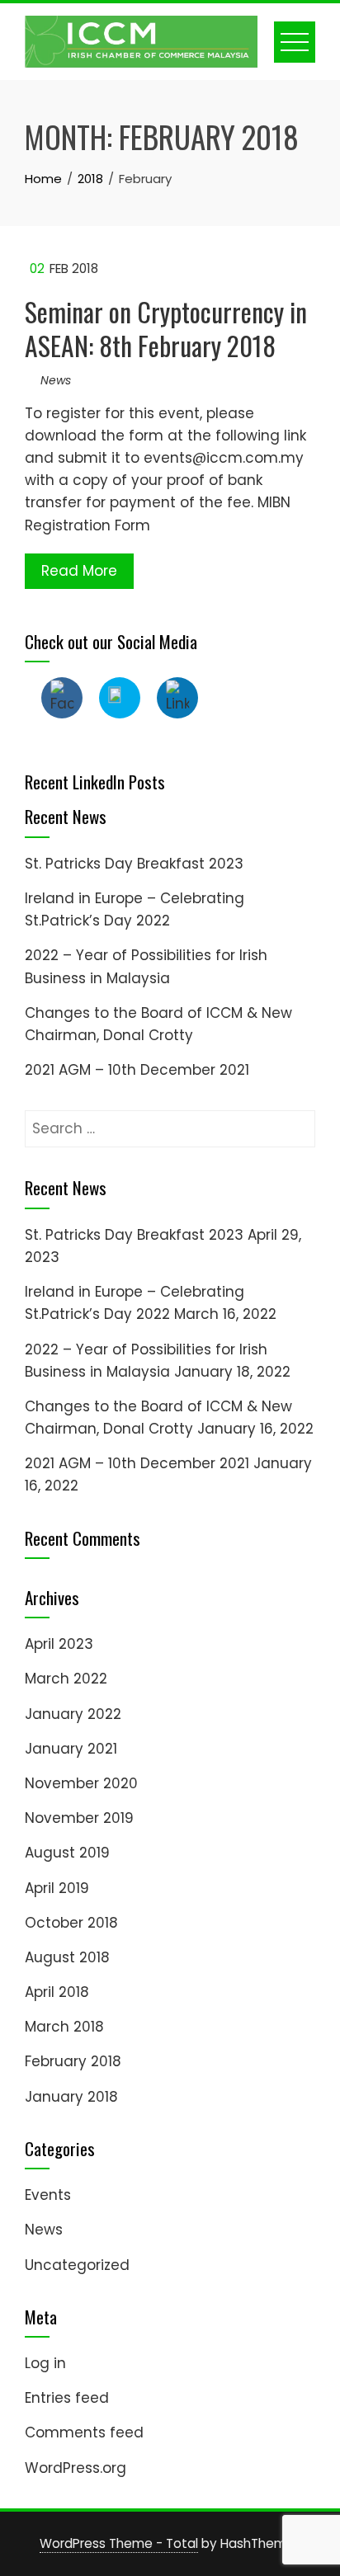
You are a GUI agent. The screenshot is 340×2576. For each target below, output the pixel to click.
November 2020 (81, 1783)
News (56, 380)
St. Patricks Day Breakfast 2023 (134, 864)
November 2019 (79, 1818)
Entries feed (67, 2398)
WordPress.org (76, 2468)
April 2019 (57, 1888)
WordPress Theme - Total (119, 2543)
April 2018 (57, 1992)
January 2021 (71, 1749)
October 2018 (71, 1923)
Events (48, 2195)
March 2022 (66, 1679)
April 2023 (59, 1644)
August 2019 (67, 1853)
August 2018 (67, 1957)
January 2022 (73, 1714)
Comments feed (84, 2432)
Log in (45, 2363)
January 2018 (71, 2097)
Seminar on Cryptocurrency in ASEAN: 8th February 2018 (166, 328)
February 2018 (73, 2061)
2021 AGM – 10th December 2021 (137, 1070)
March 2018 (64, 2027)
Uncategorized (77, 2265)
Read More (79, 571)
